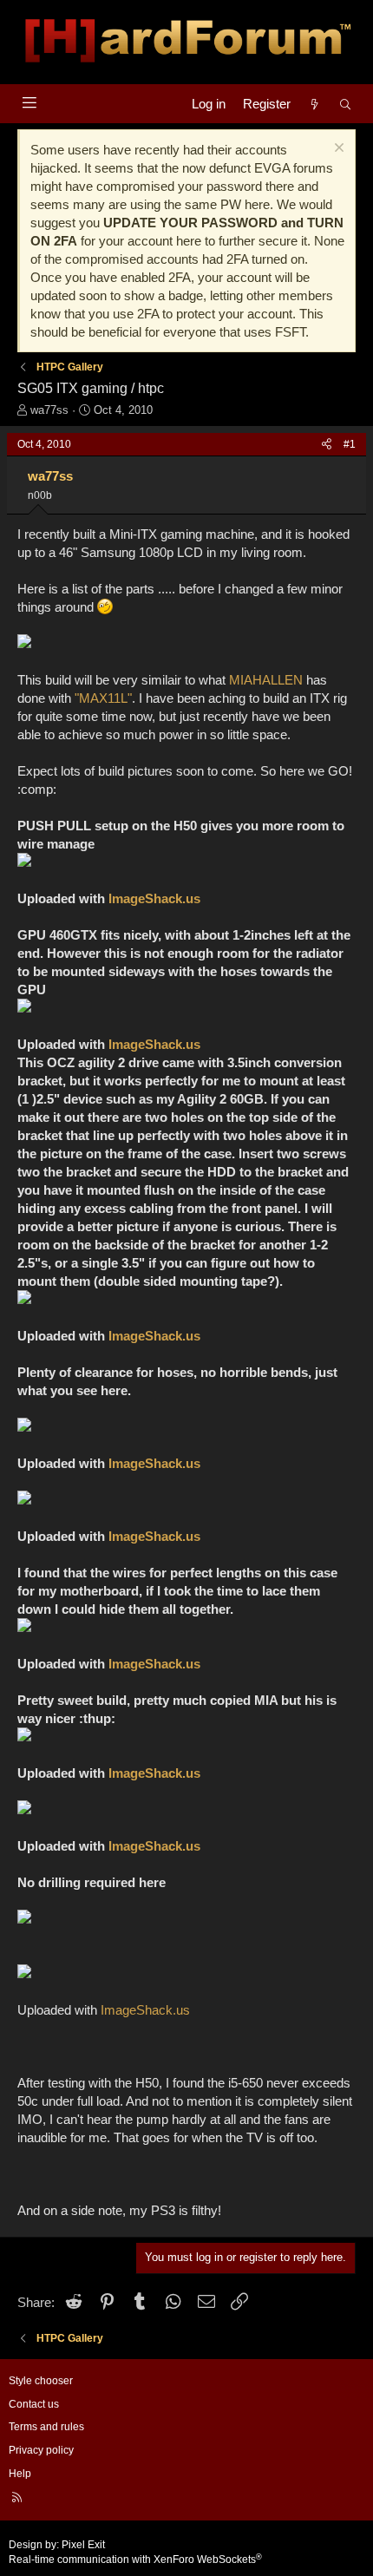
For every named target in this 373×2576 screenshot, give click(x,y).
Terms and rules (46, 2427)
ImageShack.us (154, 898)
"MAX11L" (103, 698)
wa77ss (49, 410)
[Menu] (29, 103)
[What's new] (314, 104)
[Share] (327, 445)
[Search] (346, 104)
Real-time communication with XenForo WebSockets (135, 2560)
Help (20, 2474)
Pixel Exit (83, 2545)
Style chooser (41, 2381)
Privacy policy (41, 2450)
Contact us (34, 2404)
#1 (350, 444)
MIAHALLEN (266, 680)
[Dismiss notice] (337, 150)
